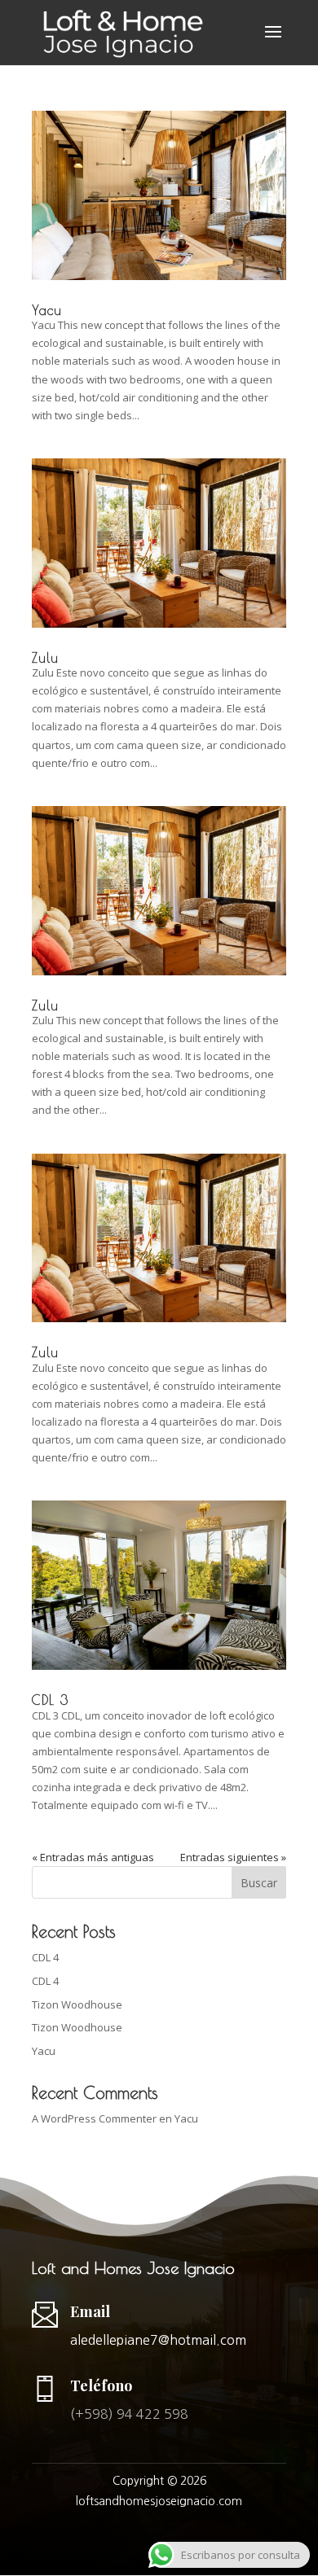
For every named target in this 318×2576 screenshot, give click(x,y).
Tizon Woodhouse (77, 2004)
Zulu (45, 658)
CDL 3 (50, 1700)
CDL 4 (45, 1957)
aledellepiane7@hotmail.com (158, 2340)
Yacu (47, 310)
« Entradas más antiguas (93, 1857)
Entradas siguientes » (233, 1857)
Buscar (259, 1883)
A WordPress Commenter (94, 2118)
